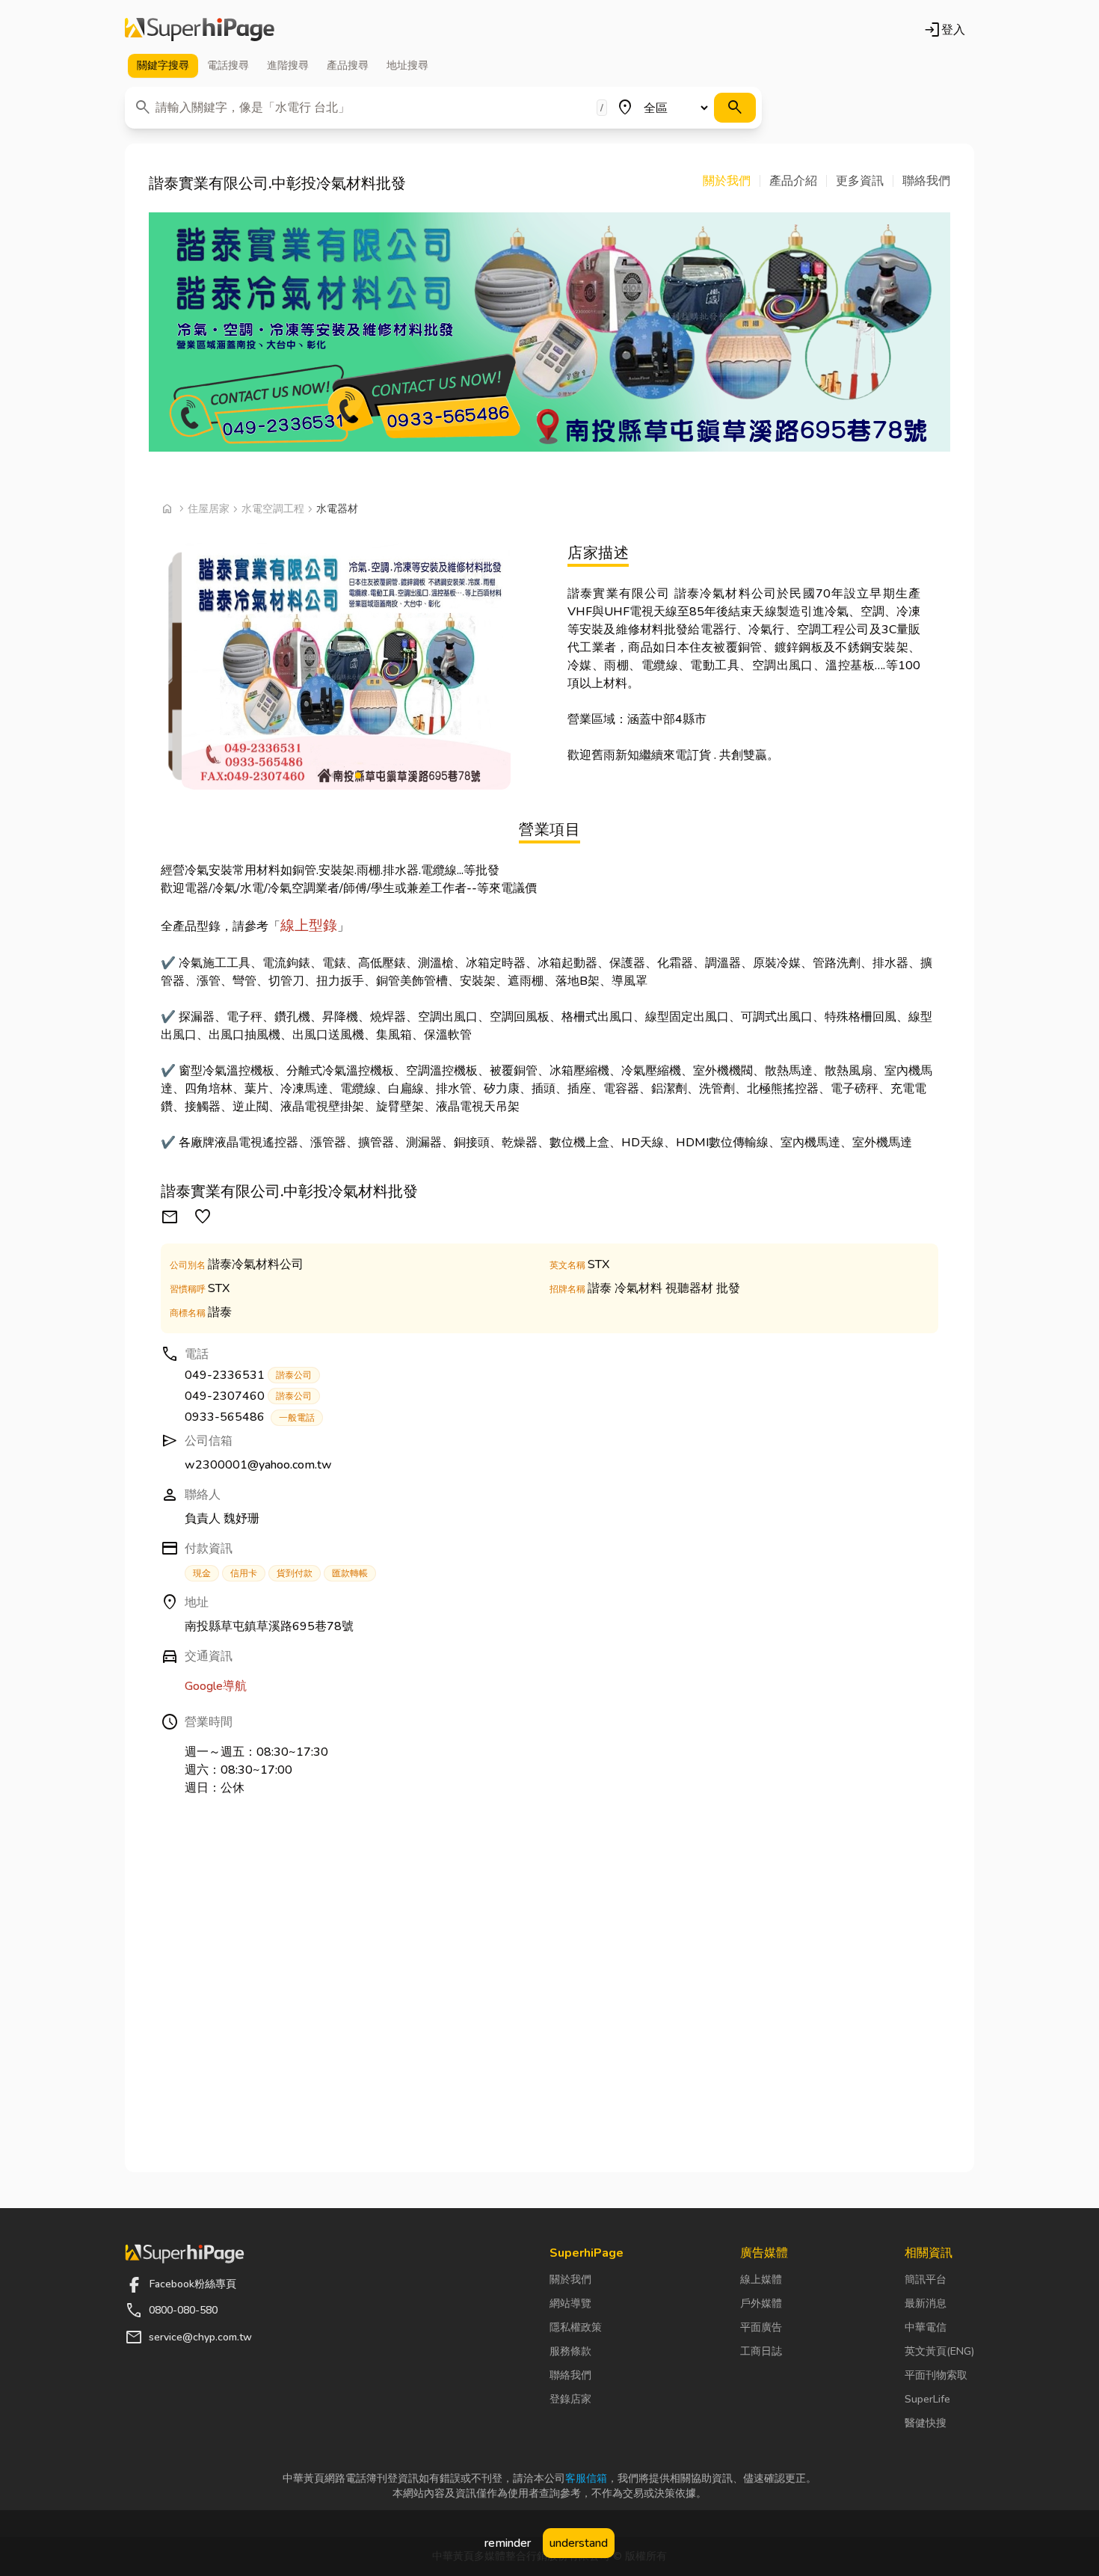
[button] (732, 181)
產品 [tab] (348, 65)
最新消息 (926, 2303)
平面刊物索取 (936, 2375)
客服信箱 (586, 2478)
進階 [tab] (288, 65)
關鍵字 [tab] (163, 65)
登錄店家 (570, 2399)
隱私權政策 (576, 2327)
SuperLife (927, 2399)
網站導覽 (570, 2303)
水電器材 (337, 509)
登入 (944, 30)
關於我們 (570, 2280)
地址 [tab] (407, 65)
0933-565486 (250, 1417)
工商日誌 (761, 2351)
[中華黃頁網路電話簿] (200, 30)
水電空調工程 (273, 509)
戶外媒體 (761, 2303)
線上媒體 (761, 2280)
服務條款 (570, 2351)
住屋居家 (209, 509)
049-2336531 (248, 1375)
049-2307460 (248, 1396)
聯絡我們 (570, 2375)
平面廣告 (761, 2327)
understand (579, 2543)
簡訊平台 (926, 2280)
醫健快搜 (926, 2423)
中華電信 (926, 2327)
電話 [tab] (228, 65)
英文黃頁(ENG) (939, 2351)
